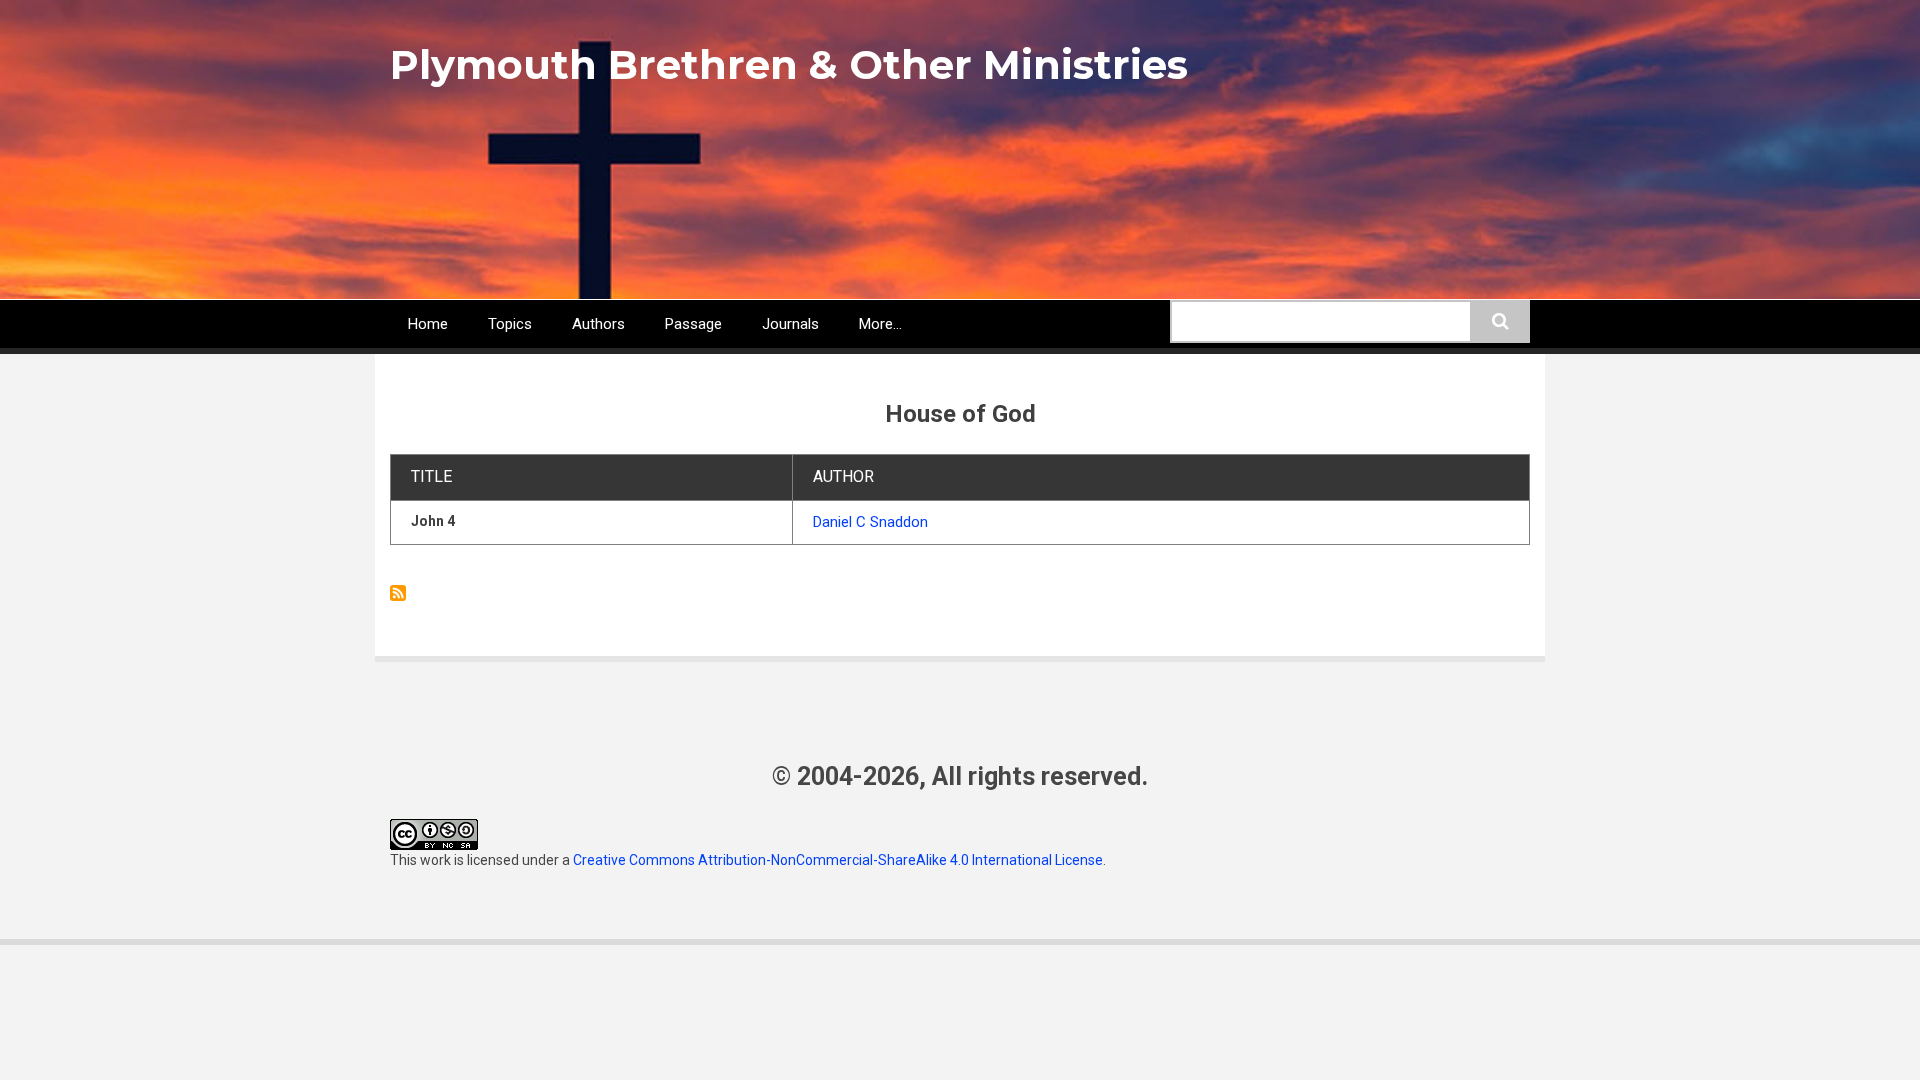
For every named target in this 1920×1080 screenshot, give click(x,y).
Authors (598, 324)
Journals (790, 324)
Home (428, 324)
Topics (510, 324)
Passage (693, 324)
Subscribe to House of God (398, 593)
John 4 (433, 521)
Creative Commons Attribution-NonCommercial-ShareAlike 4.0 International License (838, 860)
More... (880, 324)
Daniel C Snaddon (870, 522)
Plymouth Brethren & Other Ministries (789, 64)
